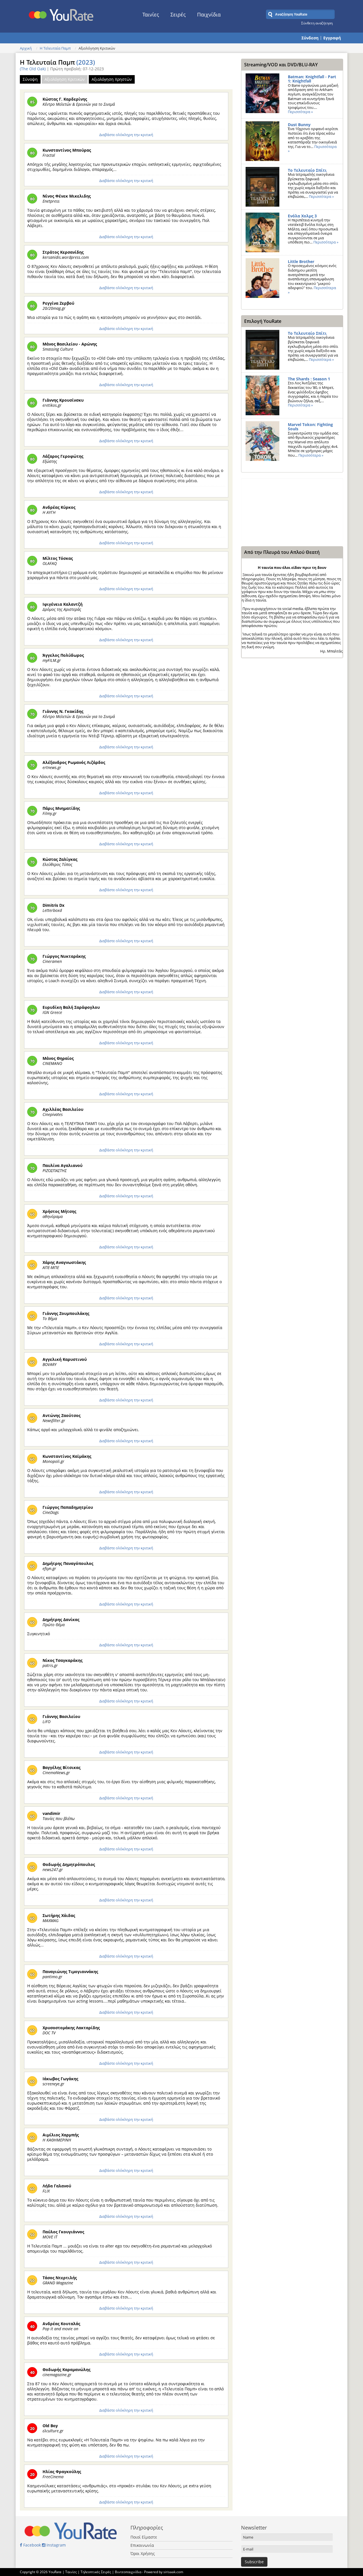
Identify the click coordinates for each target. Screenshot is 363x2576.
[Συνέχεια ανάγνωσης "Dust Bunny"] (262, 141)
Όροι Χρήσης (143, 2553)
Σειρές (178, 14)
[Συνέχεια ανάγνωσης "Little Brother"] (262, 278)
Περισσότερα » (300, 112)
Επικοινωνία (142, 2545)
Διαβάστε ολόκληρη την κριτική (126, 135)
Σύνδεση (310, 38)
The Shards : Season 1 (309, 379)
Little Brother (301, 261)
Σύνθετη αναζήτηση (317, 23)
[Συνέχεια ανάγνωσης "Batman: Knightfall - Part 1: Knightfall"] (262, 93)
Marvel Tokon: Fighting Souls (310, 427)
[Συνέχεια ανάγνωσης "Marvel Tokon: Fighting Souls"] (262, 441)
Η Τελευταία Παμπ (55, 48)
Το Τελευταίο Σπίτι (307, 170)
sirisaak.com (173, 2572)
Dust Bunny (299, 125)
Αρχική (26, 48)
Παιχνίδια (209, 14)
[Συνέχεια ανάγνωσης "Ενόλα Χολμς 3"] (262, 232)
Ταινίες (151, 14)
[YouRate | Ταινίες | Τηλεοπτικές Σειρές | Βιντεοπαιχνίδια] (61, 13)
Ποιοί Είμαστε (144, 2537)
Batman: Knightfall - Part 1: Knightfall (312, 79)
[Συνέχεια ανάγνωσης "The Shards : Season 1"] (262, 395)
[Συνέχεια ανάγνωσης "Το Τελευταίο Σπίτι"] (262, 187)
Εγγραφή (332, 38)
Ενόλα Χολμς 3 (302, 216)
